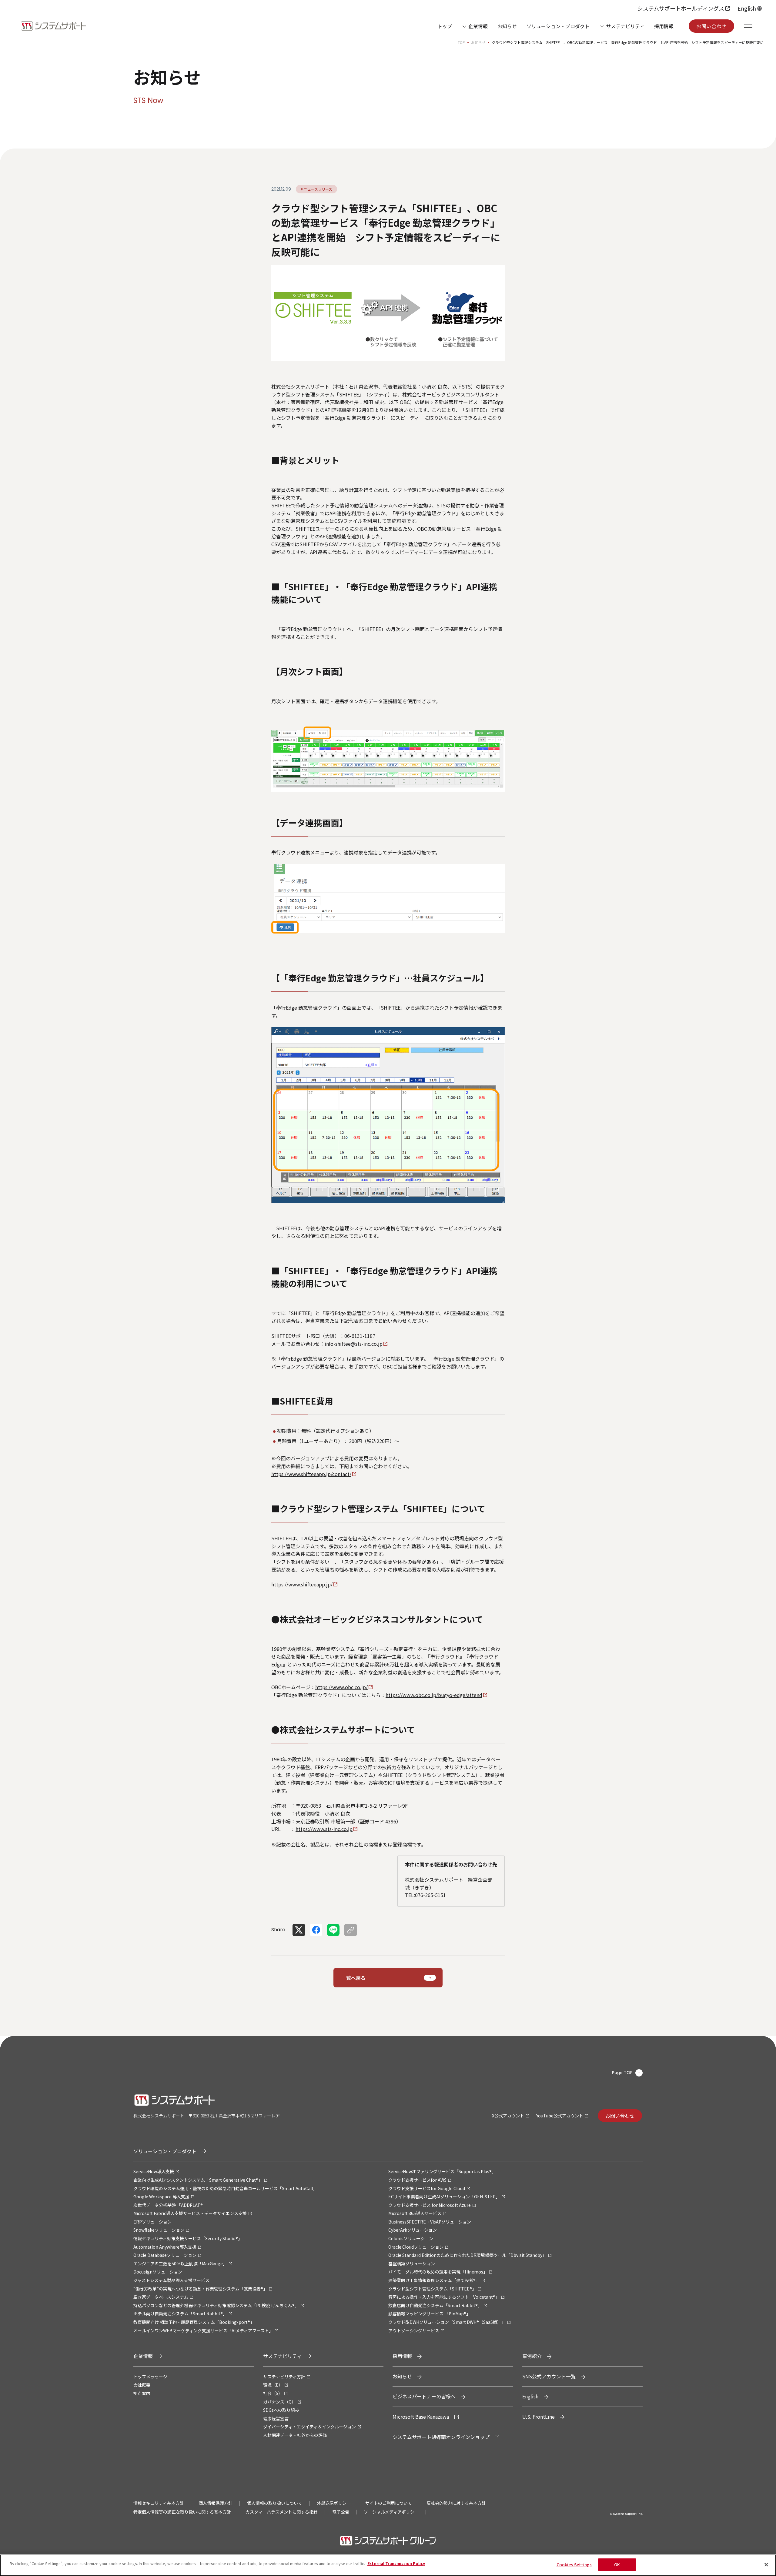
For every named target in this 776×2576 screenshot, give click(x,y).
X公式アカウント (508, 2116)
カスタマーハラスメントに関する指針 (282, 2512)
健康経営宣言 (276, 2418)
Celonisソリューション (411, 2238)
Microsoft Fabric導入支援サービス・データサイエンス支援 (190, 2213)
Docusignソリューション (158, 2272)
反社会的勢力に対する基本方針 (456, 2503)
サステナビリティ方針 (284, 2377)
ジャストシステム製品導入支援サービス (171, 2280)
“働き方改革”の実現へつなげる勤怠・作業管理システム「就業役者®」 (200, 2289)
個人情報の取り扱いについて (275, 2503)
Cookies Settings (574, 2565)
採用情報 (664, 26)
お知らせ (507, 26)
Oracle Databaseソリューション (165, 2255)
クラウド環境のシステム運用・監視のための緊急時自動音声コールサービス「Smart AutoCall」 (225, 2188)
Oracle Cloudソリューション (416, 2247)
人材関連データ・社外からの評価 (295, 2435)
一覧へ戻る (353, 1978)
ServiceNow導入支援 (154, 2171)
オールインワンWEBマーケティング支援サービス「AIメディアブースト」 (203, 2330)
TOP (461, 42)
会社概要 (142, 2385)
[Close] (766, 2564)
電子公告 (341, 2512)
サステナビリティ (625, 26)
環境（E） (273, 2385)
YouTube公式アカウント (560, 2116)
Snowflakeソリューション (159, 2230)
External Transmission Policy (396, 2563)
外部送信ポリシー (334, 2503)
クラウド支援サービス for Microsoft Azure (430, 2205)
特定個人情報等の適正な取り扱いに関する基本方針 (182, 2512)
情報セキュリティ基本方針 (159, 2503)
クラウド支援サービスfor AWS (417, 2180)
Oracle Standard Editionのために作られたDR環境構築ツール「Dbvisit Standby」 (467, 2255)
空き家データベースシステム (161, 2297)
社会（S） (273, 2393)
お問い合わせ (711, 26)
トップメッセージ (150, 2377)
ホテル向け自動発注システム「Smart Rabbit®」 (180, 2314)
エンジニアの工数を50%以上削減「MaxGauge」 (180, 2264)
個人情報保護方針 (216, 2503)
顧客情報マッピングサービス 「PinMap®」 (429, 2314)
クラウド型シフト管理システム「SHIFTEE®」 (432, 2289)
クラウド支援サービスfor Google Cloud (427, 2188)
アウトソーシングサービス (414, 2330)
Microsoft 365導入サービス (415, 2213)
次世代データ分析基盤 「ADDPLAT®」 (170, 2205)
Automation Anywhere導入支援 (165, 2247)
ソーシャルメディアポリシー (391, 2512)
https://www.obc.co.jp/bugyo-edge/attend (434, 1695)
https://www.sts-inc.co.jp (324, 1829)
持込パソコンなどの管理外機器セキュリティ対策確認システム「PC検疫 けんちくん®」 (216, 2305)
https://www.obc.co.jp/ (341, 1687)
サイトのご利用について (389, 2503)
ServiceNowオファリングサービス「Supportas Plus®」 (442, 2171)
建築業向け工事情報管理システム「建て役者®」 (434, 2280)
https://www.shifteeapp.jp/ (302, 1584)
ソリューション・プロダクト (558, 26)
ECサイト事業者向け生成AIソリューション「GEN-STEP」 (444, 2197)
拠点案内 (142, 2393)
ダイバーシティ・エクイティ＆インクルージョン (309, 2427)
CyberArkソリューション (413, 2230)
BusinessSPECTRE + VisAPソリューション (430, 2222)
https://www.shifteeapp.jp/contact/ (311, 1474)
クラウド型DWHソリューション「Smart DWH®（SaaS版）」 (447, 2322)
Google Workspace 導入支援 (161, 2197)
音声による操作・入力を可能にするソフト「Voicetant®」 (444, 2297)
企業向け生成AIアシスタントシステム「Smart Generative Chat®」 (198, 2180)
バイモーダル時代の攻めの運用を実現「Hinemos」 (438, 2272)
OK (617, 2565)
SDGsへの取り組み (281, 2410)
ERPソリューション (152, 2222)
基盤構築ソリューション (412, 2264)
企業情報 (478, 26)
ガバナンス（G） (279, 2402)
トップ (445, 26)
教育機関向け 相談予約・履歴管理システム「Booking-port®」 (194, 2322)
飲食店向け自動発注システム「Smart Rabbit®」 (435, 2305)
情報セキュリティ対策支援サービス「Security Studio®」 (188, 2238)
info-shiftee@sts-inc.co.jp (354, 1344)
